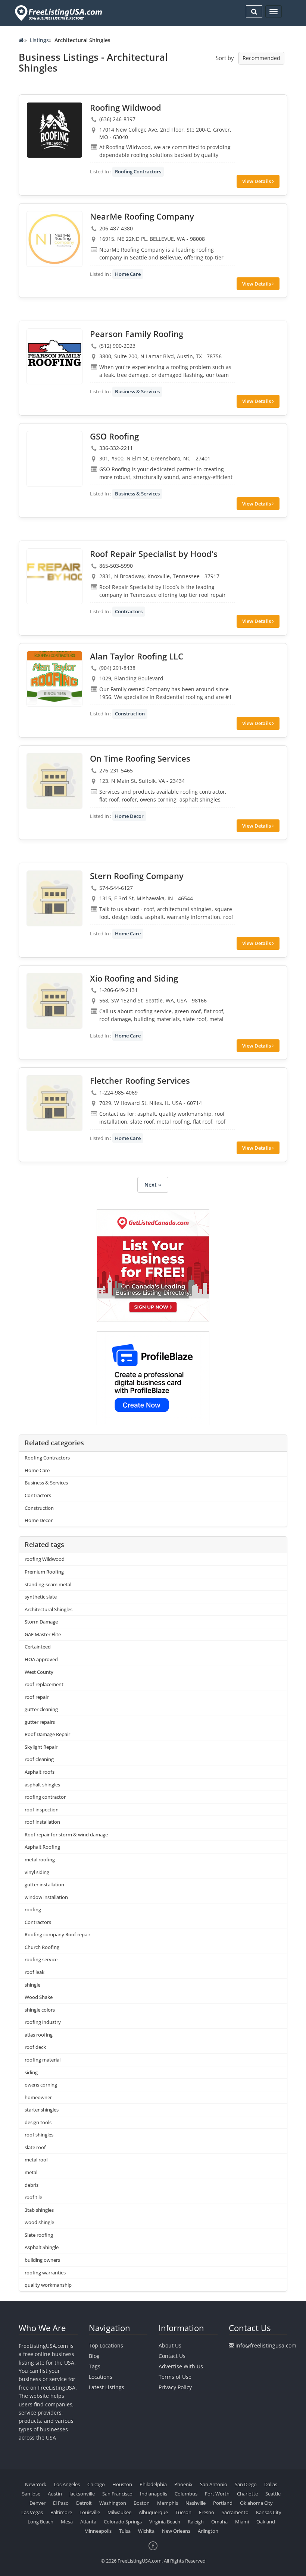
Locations (101, 2377)
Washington (113, 2503)
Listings (39, 40)
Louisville (90, 2512)
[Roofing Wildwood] (54, 130)
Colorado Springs (123, 2522)
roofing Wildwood (45, 1559)
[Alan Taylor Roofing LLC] (54, 679)
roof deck (35, 2047)
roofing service (41, 1959)
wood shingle (39, 2222)
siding (31, 2072)
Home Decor (129, 816)
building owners (42, 2260)
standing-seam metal (48, 1584)
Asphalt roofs (40, 1772)
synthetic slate (41, 1597)
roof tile (33, 2197)
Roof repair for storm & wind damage (66, 1835)
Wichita (146, 2531)
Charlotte (247, 2494)
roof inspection (42, 1810)
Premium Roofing (44, 1572)
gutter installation (44, 1884)
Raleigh (196, 2522)
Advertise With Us (181, 2366)
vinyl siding (37, 1872)
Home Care (128, 274)
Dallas (271, 2484)
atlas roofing (39, 2035)
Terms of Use (175, 2377)
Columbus (186, 2494)
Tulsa (125, 2531)
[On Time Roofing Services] (54, 781)
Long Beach (40, 2522)
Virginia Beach (165, 2522)
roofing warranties (45, 2273)
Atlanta (88, 2522)
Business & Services (137, 391)
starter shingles (42, 2110)
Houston (122, 2484)
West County (39, 1672)
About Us (170, 2345)
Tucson (183, 2512)
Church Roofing (42, 1947)
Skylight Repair (41, 1747)
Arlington (208, 2531)
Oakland (266, 2522)
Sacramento (235, 2512)
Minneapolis (98, 2531)
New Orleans (176, 2531)
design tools (38, 2122)
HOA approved (41, 1659)
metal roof (36, 2160)
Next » (153, 1185)
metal (31, 2172)
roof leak (35, 1972)
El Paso (61, 2503)
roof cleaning (39, 1759)
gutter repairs (40, 1722)
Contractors (129, 611)
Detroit (84, 2503)
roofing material (43, 2060)
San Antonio (214, 2484)
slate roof (35, 2147)
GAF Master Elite (43, 1634)
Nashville (196, 2503)
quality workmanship (48, 2285)
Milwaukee (119, 2512)
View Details (257, 181)
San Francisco (117, 2494)
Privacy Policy (175, 2387)
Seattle (273, 2494)
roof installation (42, 1822)
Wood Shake (39, 1997)
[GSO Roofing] (54, 459)
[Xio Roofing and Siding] (54, 1001)
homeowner (38, 2097)
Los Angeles (67, 2484)
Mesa (67, 2522)
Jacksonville (82, 2494)
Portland (223, 2503)
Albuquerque (153, 2512)
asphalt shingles (42, 1785)
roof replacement (44, 1684)
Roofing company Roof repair (57, 1934)
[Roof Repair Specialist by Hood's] (54, 576)
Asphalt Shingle (42, 2247)
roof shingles (39, 2135)
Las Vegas (32, 2512)
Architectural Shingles (49, 1609)
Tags (95, 2366)
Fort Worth (217, 2494)
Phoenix (183, 2484)
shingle (32, 1985)
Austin (55, 2494)
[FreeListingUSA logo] (58, 13)
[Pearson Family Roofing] (54, 356)
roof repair (37, 1697)
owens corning (41, 2085)
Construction (130, 714)
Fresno (207, 2512)
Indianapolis (154, 2494)
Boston (142, 2503)
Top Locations (106, 2345)
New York (36, 2484)
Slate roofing (39, 2235)
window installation (46, 1897)
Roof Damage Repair (47, 1734)
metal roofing (40, 1859)
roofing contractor (45, 1797)
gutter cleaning (41, 1709)
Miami (242, 2522)
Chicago (96, 2484)
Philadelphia (153, 2484)
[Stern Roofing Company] (54, 898)
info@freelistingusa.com (266, 2345)
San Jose (31, 2494)
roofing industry (43, 2022)
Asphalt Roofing (42, 1847)
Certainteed (38, 1647)
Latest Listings (107, 2387)
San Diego (246, 2484)
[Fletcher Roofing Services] (54, 1103)
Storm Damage (41, 1622)
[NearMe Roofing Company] (54, 239)
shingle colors (40, 2010)
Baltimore (61, 2512)
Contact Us (172, 2356)
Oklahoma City (256, 2503)
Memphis (168, 2503)
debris (32, 2185)
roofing (33, 1909)
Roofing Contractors (138, 171)
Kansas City (269, 2512)
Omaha (219, 2522)
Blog (94, 2356)
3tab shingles (39, 2210)
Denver (38, 2503)
